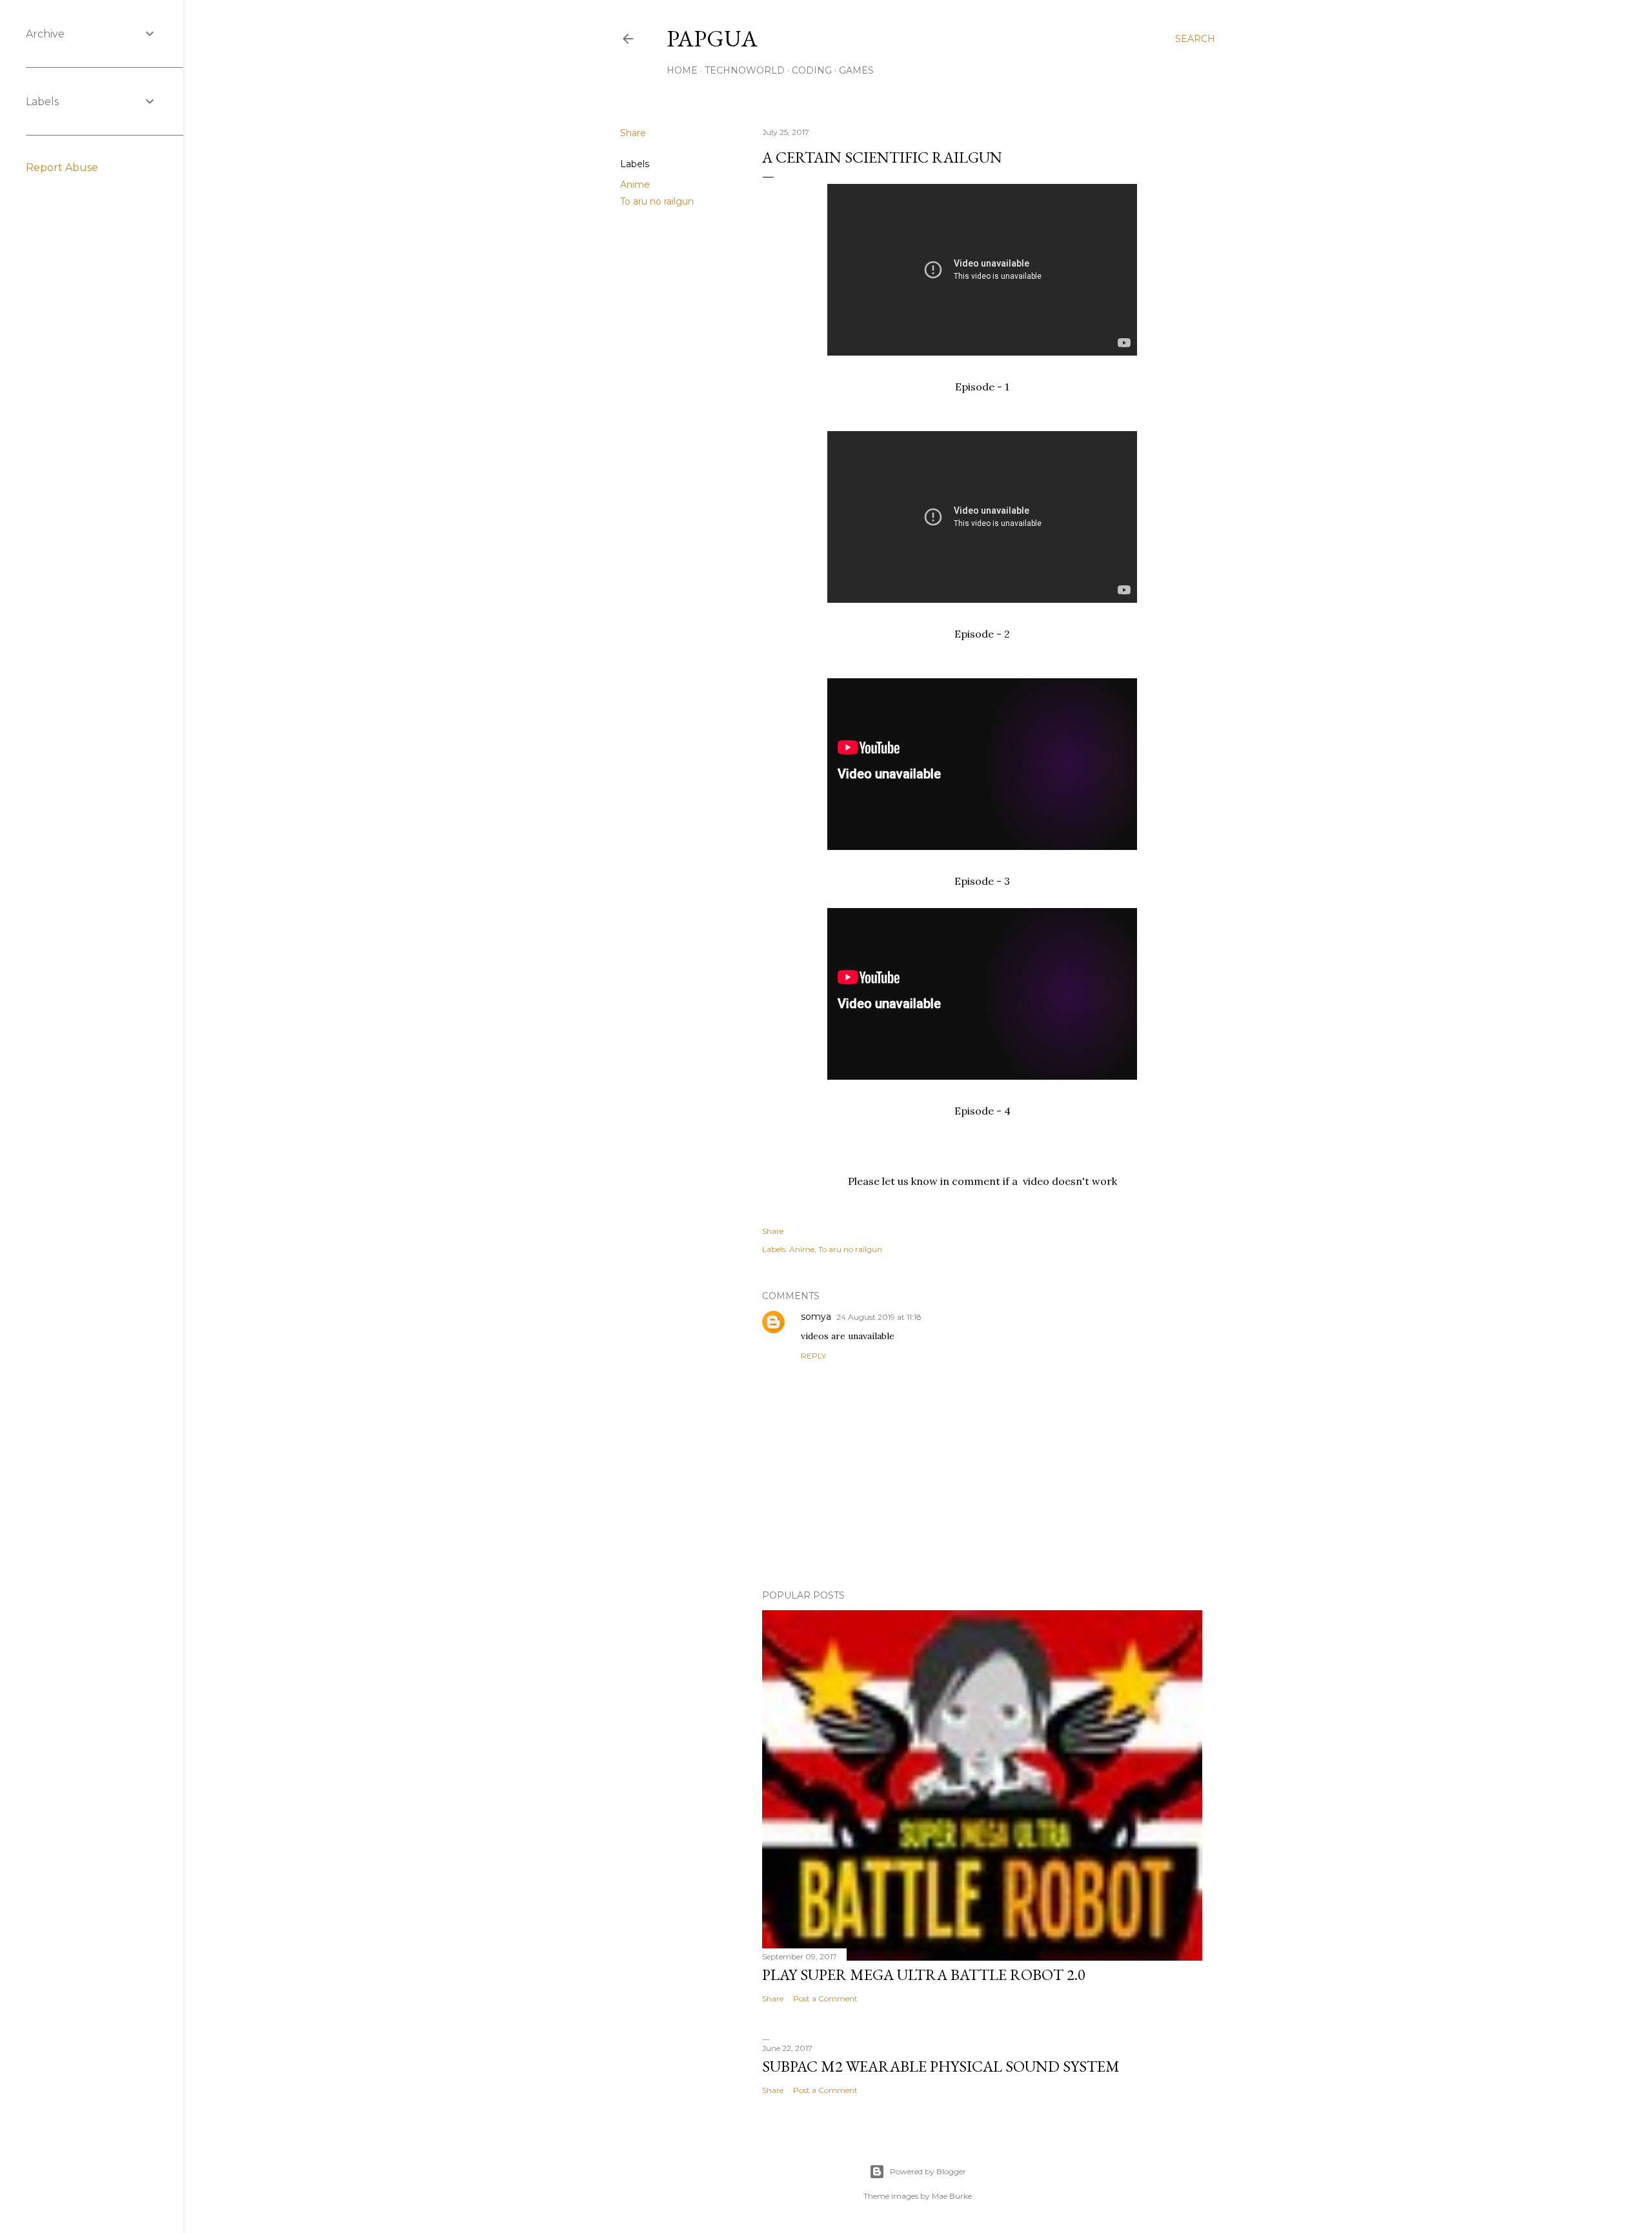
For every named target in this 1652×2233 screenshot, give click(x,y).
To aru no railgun (657, 201)
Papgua (712, 38)
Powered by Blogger (928, 2171)
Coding (812, 70)
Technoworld (745, 70)
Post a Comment (825, 1998)
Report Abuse (62, 167)
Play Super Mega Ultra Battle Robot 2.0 (924, 1975)
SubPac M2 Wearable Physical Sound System (941, 2066)
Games (856, 70)
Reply (813, 1356)
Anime (635, 185)
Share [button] (633, 133)
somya (816, 1317)
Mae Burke (952, 2196)
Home (682, 70)
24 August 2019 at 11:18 (879, 1317)
